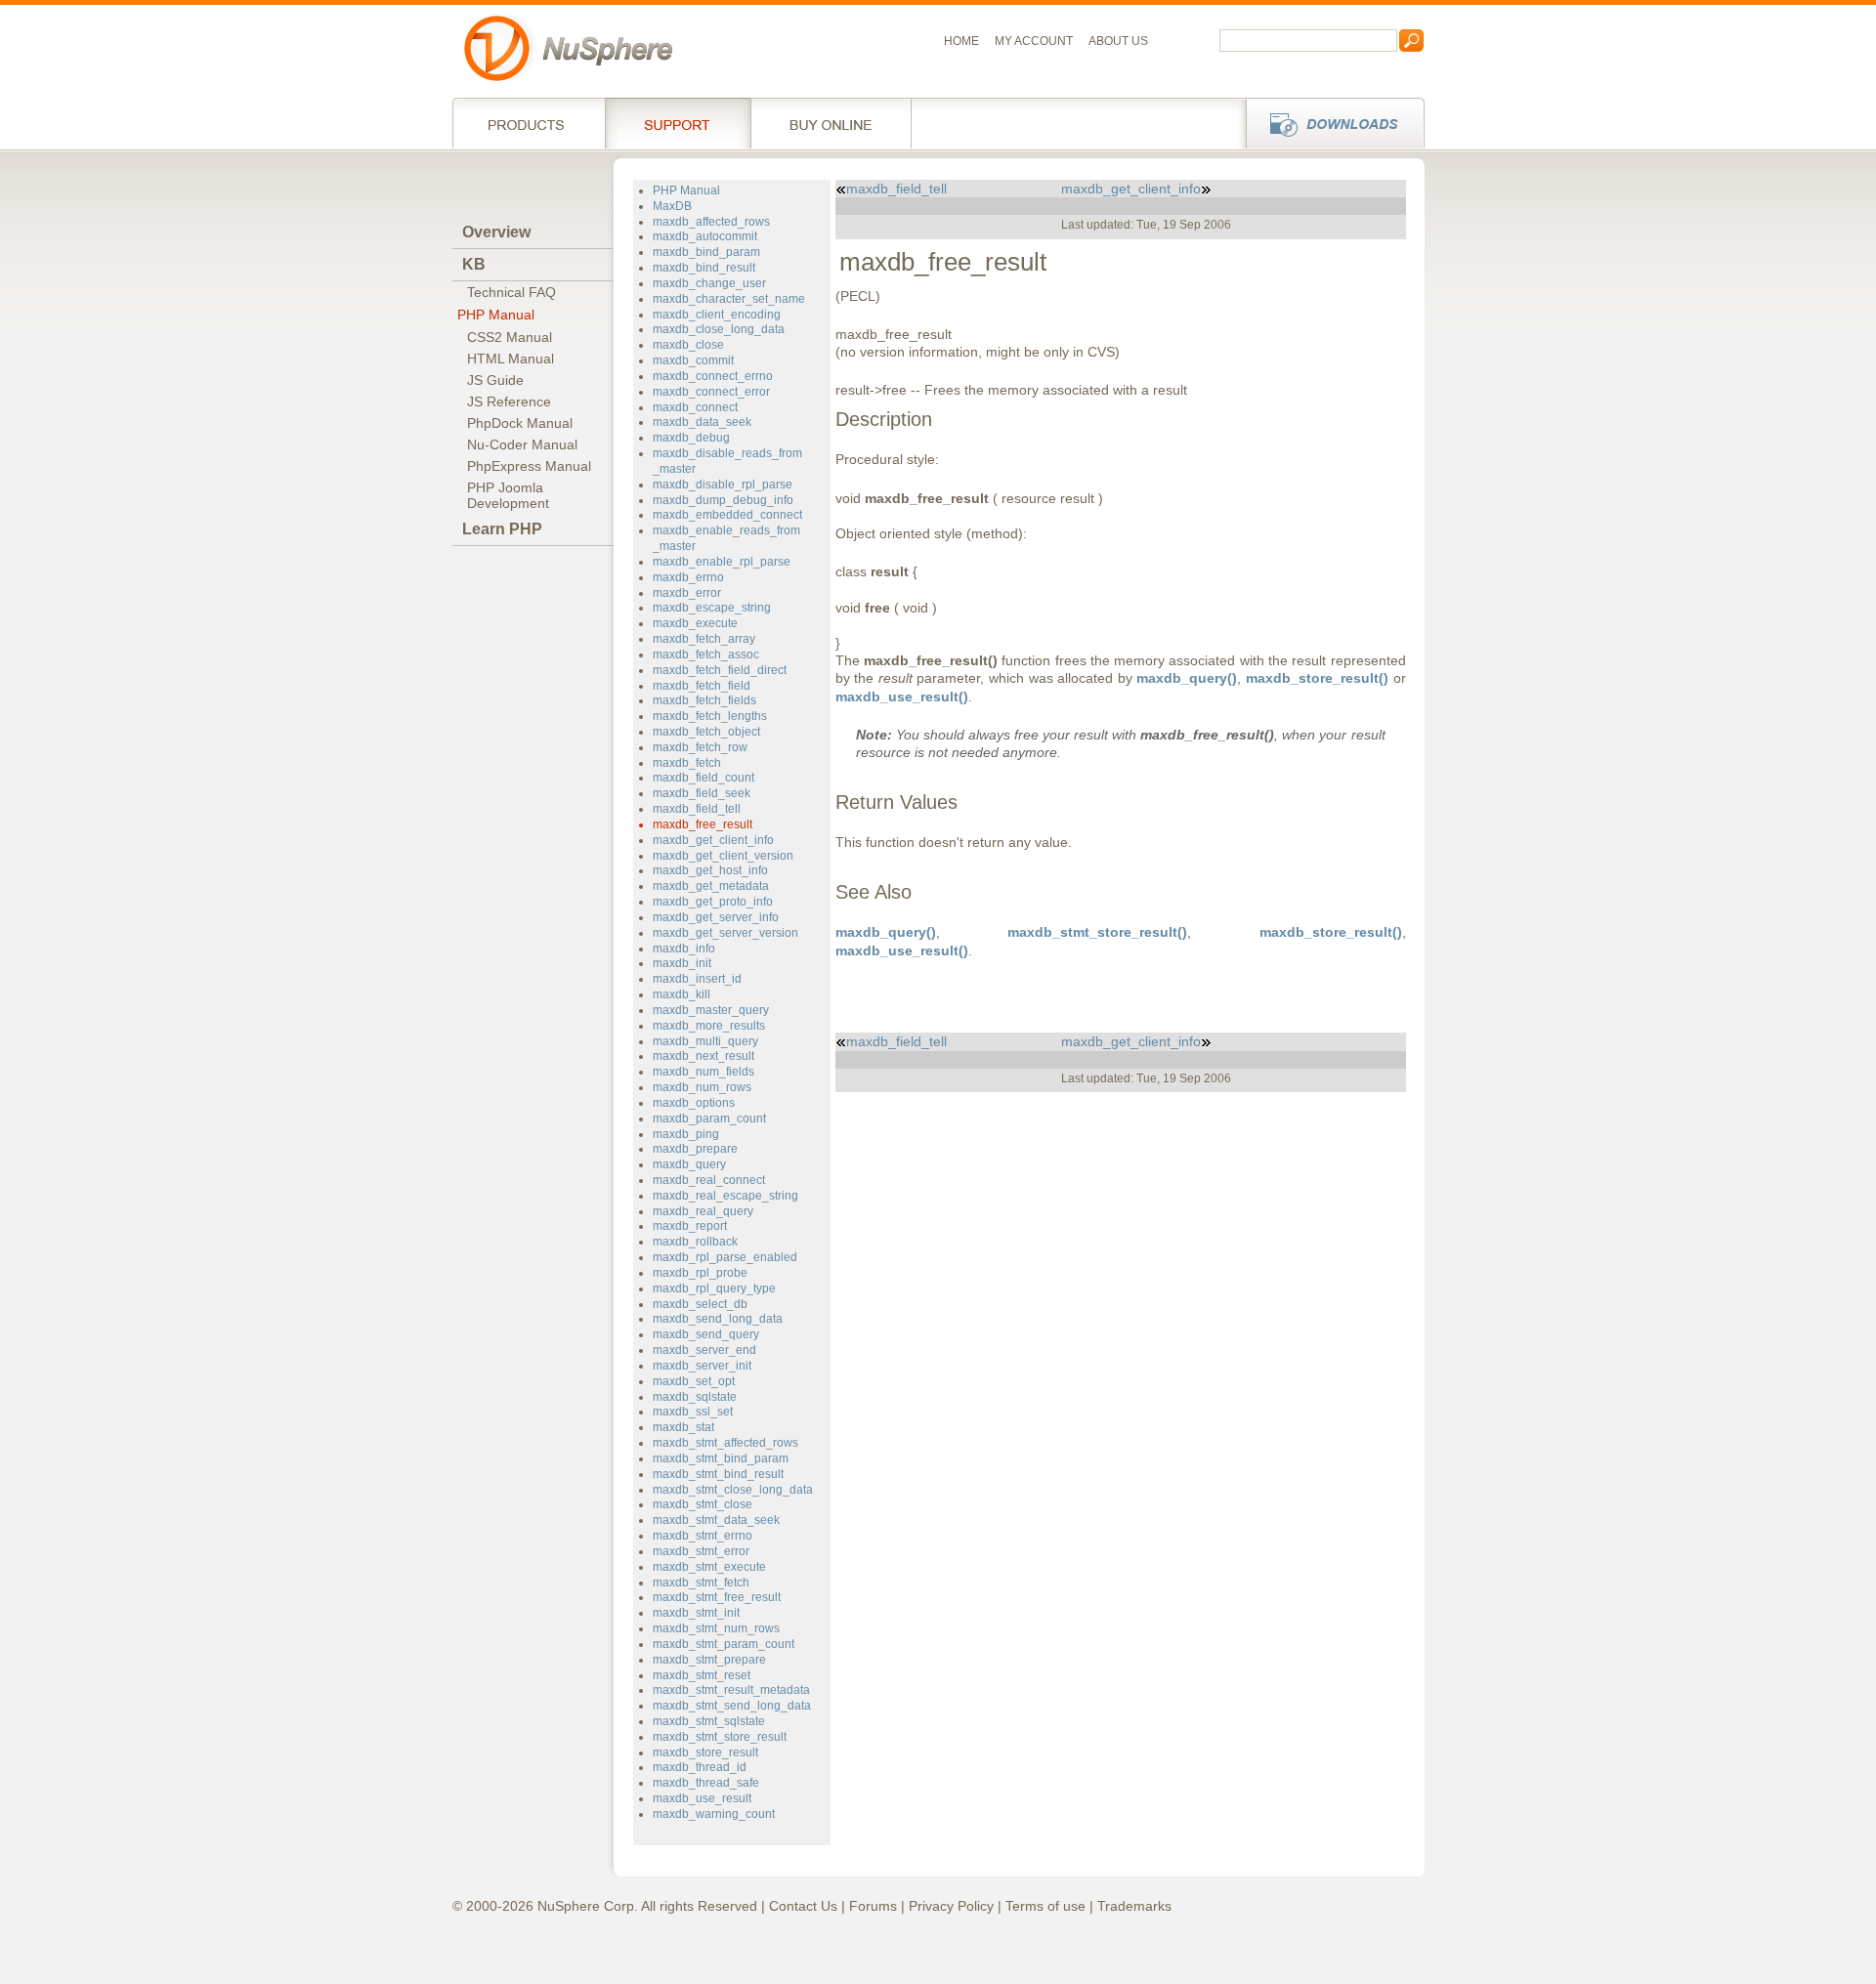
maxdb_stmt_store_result (720, 1737)
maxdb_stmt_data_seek (716, 1520)
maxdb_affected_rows (711, 222)
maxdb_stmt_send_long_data (732, 1706)
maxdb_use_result (702, 1798)
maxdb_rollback (695, 1242)
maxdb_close (688, 345)
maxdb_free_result (703, 824)
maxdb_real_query (703, 1211)
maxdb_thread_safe (706, 1783)
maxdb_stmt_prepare (709, 1660)
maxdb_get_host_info (710, 870)
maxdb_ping (686, 1134)
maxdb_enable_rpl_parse (722, 562)
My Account (1034, 41)
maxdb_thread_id (700, 1767)
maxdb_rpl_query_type (714, 1288)
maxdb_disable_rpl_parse (723, 485)
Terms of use (1045, 1906)
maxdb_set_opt (694, 1381)
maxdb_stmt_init (696, 1613)
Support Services (678, 123)
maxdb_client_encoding (717, 315)
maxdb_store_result (705, 1752)
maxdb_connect (695, 407)
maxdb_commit (693, 360)
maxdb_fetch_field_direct (720, 670)
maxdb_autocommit (705, 236)
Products (529, 123)
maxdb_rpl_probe (700, 1273)
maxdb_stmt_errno (703, 1536)
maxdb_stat (683, 1427)
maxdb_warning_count (714, 1814)
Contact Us (803, 1906)
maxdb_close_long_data (719, 329)
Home (961, 41)
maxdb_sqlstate (695, 1397)
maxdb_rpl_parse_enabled (725, 1257)
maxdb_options (694, 1103)
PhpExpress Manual (529, 466)
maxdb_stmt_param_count (724, 1644)
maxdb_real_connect (709, 1180)
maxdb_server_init (702, 1366)
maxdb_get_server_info (716, 917)
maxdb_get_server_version (725, 933)
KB (474, 264)
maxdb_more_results (709, 1026)
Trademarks (1134, 1906)
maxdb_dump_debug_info (723, 500)
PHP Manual (496, 315)
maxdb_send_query (706, 1334)
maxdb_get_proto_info (713, 902)
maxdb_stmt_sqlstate (709, 1721)
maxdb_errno (688, 577)
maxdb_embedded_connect (727, 515)
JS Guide (495, 380)
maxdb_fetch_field (702, 686)
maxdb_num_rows (702, 1087)
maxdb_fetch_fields (704, 700)
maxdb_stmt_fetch (701, 1583)
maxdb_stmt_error (701, 1551)
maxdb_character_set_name (729, 299)
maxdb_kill (682, 994)
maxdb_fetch (687, 763)
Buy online (831, 123)
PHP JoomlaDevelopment (508, 495)
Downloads (1329, 123)
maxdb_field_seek (702, 793)
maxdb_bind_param (706, 252)
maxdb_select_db (700, 1304)
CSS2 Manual (510, 337)
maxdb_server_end (704, 1350)
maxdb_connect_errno (713, 376)
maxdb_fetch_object (706, 732)
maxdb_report (690, 1226)
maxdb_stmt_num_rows (716, 1628)
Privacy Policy (951, 1906)
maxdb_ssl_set (693, 1412)
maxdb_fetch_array (704, 639)
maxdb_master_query (711, 1010)
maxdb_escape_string (712, 608)
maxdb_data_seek (702, 422)
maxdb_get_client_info (713, 840)
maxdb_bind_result (704, 268)
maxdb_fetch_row (700, 747)
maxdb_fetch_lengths (710, 716)
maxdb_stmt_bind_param (721, 1458)
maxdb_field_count (703, 778)
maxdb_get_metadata (711, 886)
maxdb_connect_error (711, 392)
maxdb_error (687, 593)
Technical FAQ (512, 292)
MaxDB (672, 206)
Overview (496, 232)
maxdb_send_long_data (718, 1319)
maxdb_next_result (703, 1056)
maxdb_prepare (695, 1149)
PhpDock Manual (520, 423)
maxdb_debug (691, 438)
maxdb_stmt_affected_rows (725, 1443)
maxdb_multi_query (705, 1041)
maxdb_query (689, 1164)
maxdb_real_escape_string (725, 1196)
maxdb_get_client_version (723, 856)
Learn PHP (502, 529)
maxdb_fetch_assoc (706, 654)
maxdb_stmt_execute (709, 1567)
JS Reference (509, 401)
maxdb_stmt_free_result (717, 1597)
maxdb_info (684, 949)
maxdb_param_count (709, 1119)
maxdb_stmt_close (703, 1504)
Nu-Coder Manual (522, 444)
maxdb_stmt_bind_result (718, 1474)
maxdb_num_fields (703, 1072)
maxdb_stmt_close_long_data (733, 1490)
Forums (873, 1906)
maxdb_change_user (709, 283)
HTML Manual (511, 359)
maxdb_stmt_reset (702, 1675)
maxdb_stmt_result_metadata (731, 1690)
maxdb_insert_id (697, 979)
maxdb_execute (695, 623)
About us (1118, 41)
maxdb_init (682, 963)
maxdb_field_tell (697, 809)
